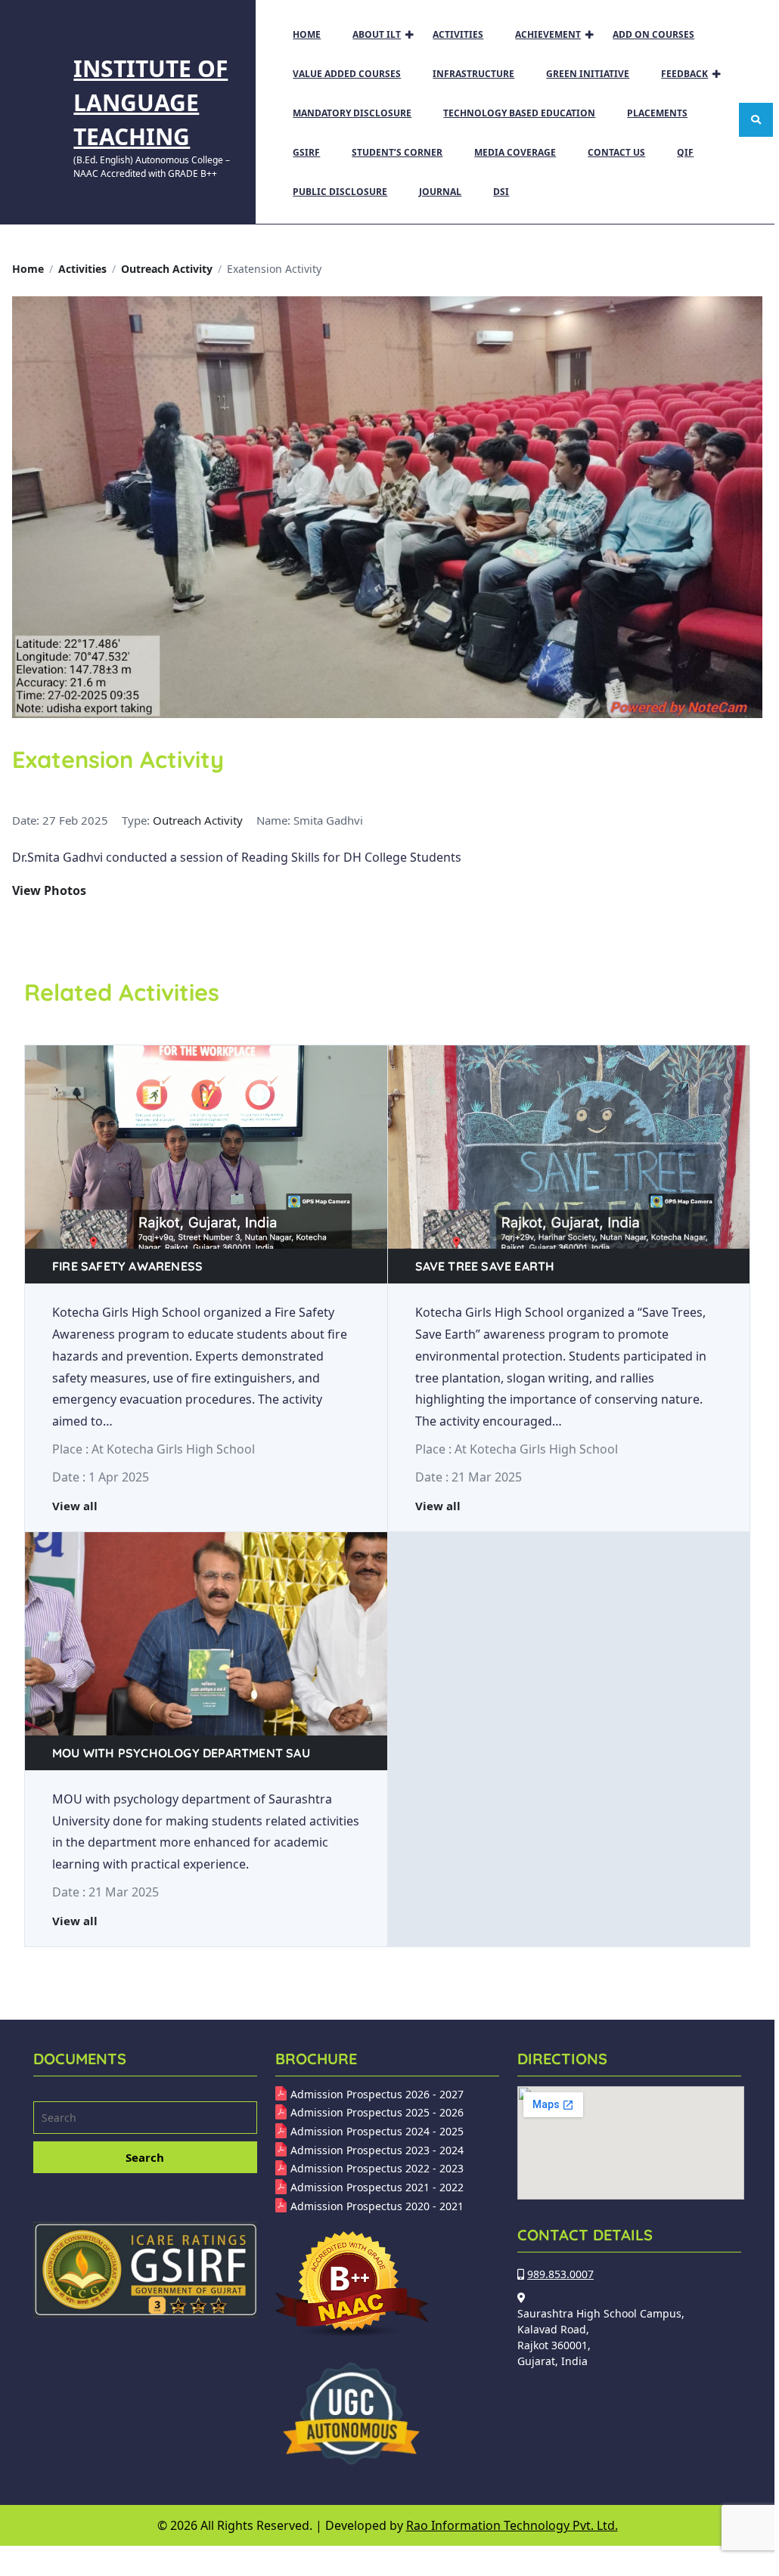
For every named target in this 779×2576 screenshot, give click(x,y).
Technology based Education (519, 113)
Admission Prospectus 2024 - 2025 (377, 2131)
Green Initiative (588, 74)
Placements (657, 113)
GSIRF (306, 152)
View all (75, 1506)
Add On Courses (653, 34)
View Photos (49, 890)
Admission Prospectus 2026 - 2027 (377, 2094)
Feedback (684, 74)
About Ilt (377, 34)
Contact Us (616, 152)
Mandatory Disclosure (352, 113)
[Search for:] (145, 2119)
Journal (440, 192)
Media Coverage (515, 152)
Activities (458, 34)
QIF (685, 152)
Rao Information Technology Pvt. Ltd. (512, 2525)
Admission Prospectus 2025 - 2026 (377, 2112)
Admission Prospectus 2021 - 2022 (377, 2187)
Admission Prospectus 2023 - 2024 (377, 2150)
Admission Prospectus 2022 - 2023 (377, 2168)
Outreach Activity (167, 269)
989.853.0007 (560, 2274)
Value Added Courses (347, 74)
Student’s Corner (397, 152)
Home (307, 34)
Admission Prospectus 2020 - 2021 (377, 2206)
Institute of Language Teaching (151, 102)
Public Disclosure (340, 192)
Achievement (548, 34)
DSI (501, 192)
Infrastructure (473, 74)
